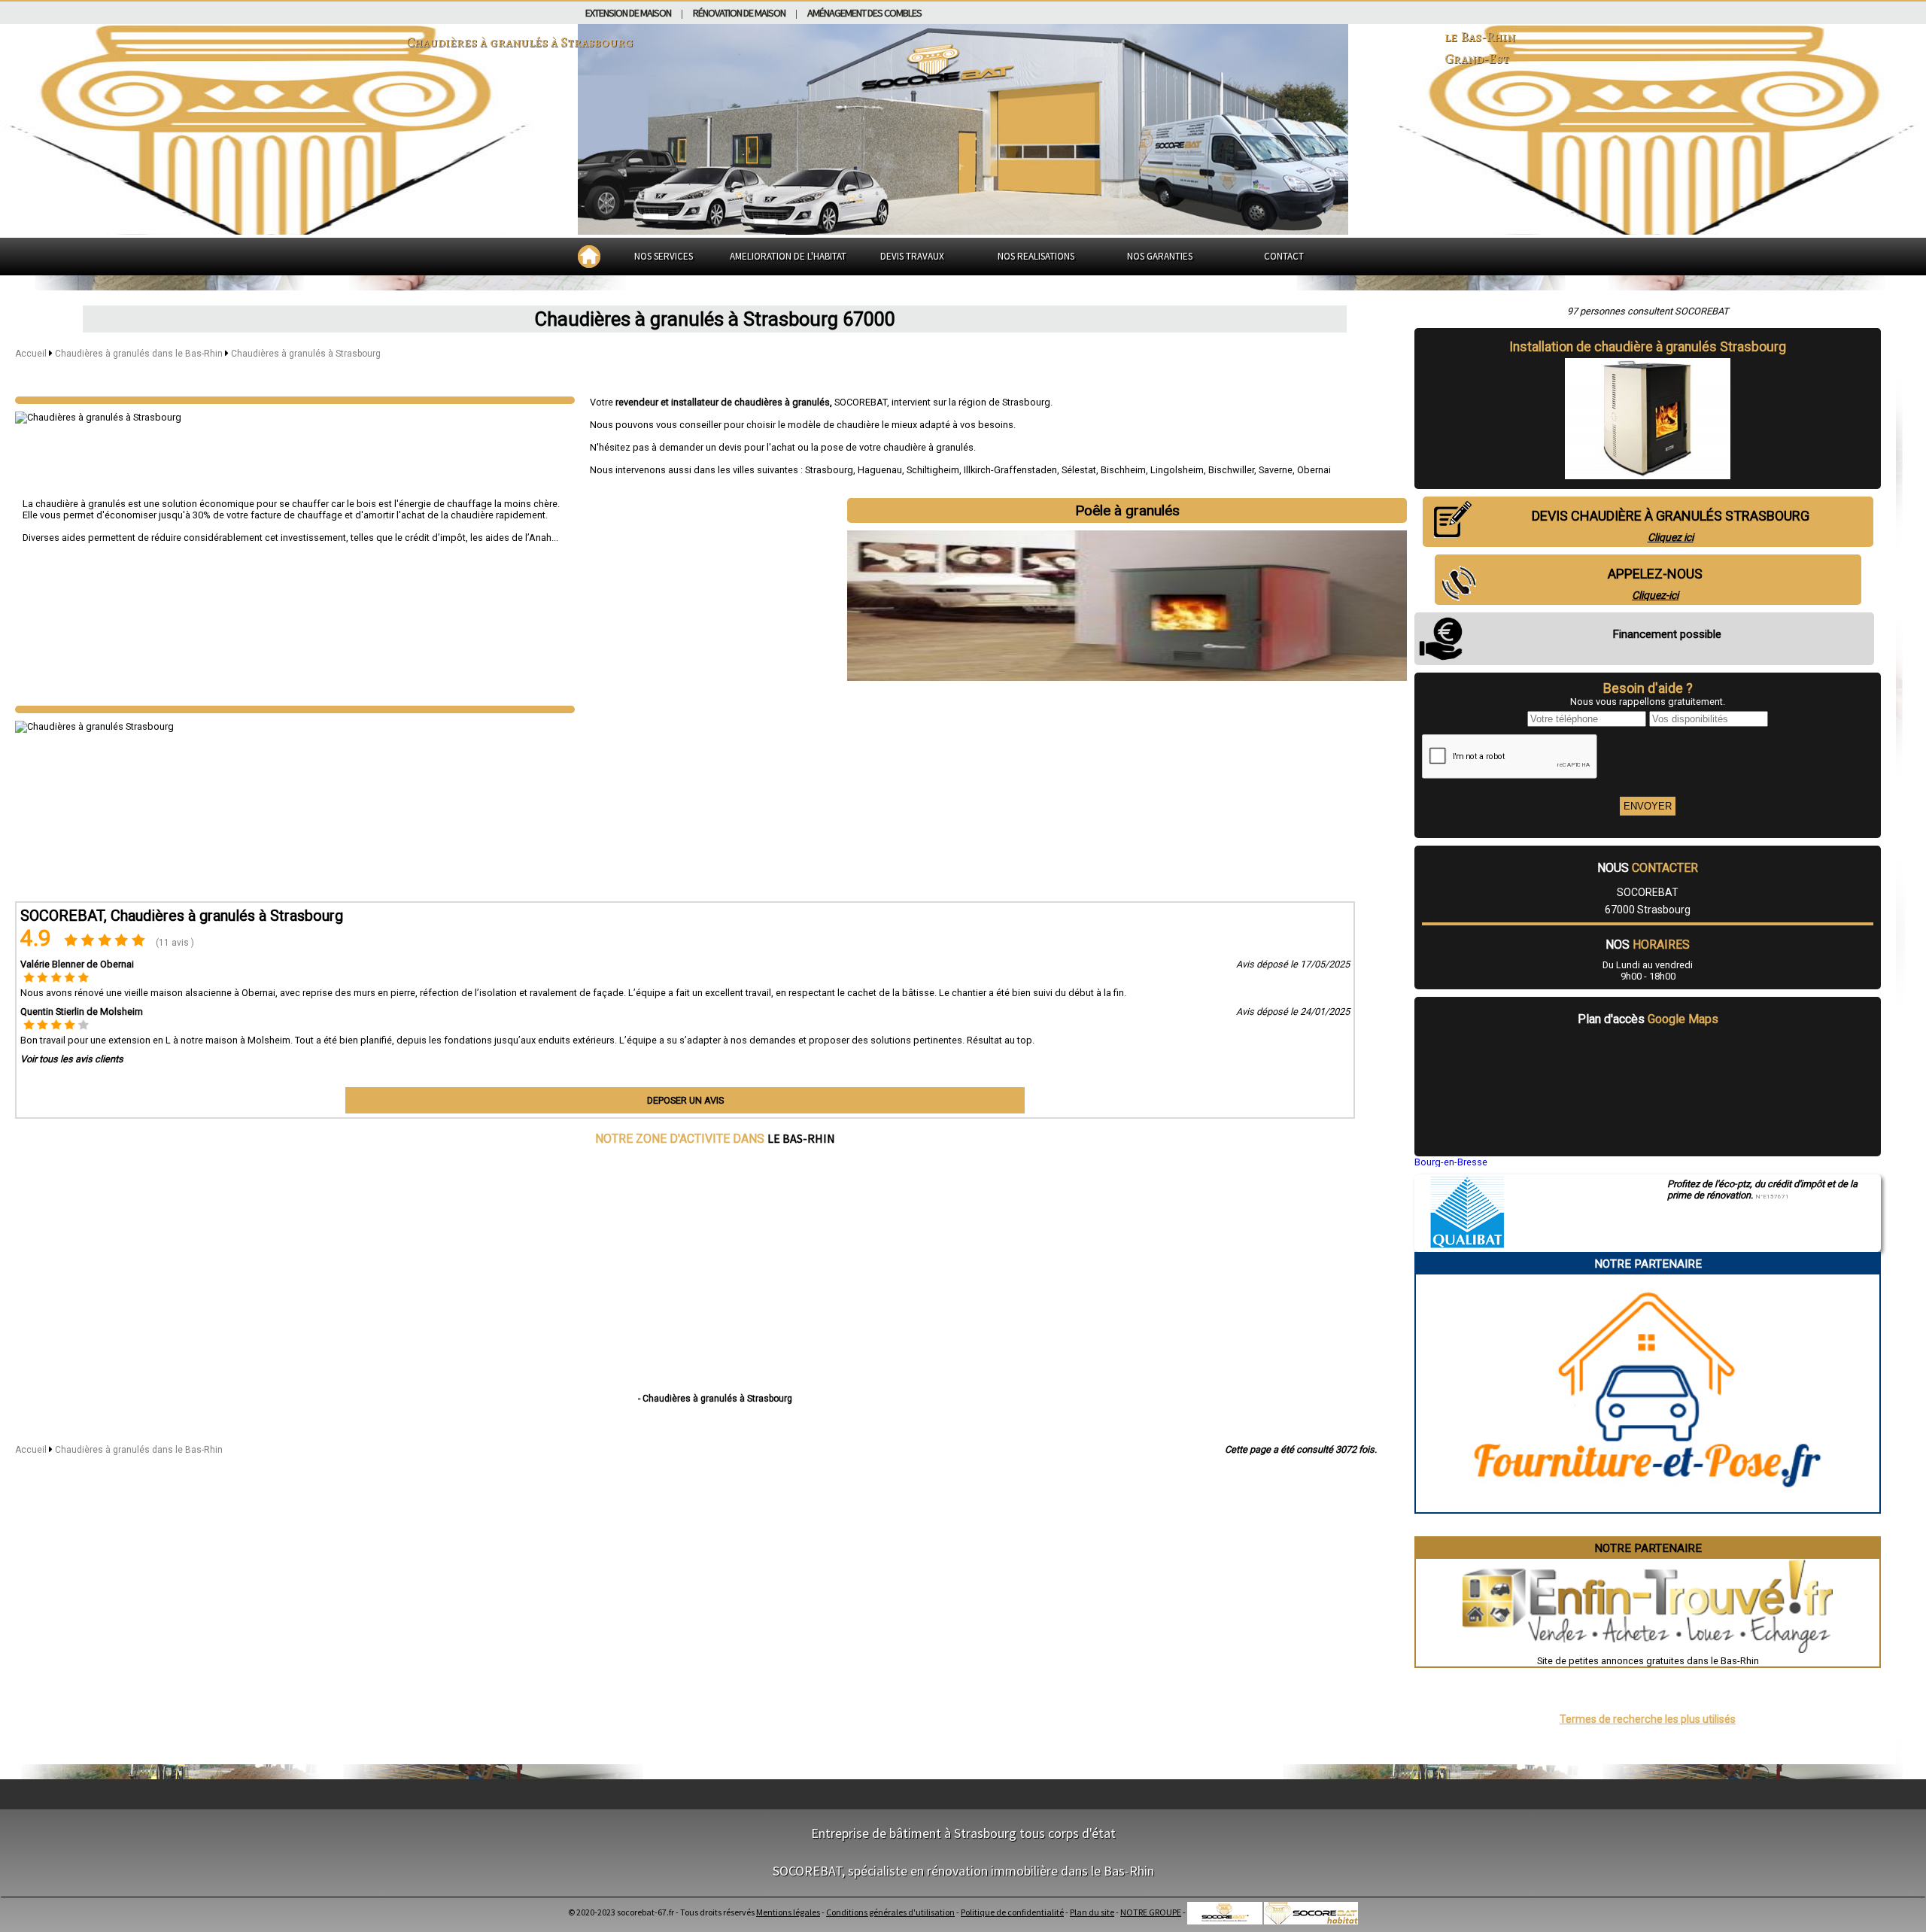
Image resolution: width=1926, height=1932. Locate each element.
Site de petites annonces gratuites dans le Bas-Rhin (1648, 1661)
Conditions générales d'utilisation (890, 1912)
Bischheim (1123, 470)
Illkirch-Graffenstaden (1010, 470)
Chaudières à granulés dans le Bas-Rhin (140, 354)
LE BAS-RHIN (801, 1138)
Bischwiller (1231, 470)
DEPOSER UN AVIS (685, 1100)
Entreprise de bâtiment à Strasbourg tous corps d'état (963, 1833)
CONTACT (1284, 256)
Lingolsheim (1177, 470)
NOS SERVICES (664, 256)
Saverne (1276, 470)
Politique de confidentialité (1012, 1912)
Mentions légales (788, 1912)
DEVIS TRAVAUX (912, 256)
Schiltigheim (933, 470)
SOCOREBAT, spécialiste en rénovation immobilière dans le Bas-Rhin (963, 1871)
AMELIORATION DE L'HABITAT (788, 256)
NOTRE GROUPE (1151, 1912)
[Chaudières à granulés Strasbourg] (295, 400)
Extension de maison (628, 13)
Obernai (1314, 470)
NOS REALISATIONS (1036, 256)
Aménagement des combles (864, 13)
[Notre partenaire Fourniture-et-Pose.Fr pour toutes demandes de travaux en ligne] (1648, 1507)
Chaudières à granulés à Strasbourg (306, 354)
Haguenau (880, 470)
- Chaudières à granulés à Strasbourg (715, 1399)
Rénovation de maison (739, 13)
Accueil (31, 354)
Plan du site (1092, 1912)
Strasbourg (829, 470)
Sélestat (1079, 470)
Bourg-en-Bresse (1451, 1162)
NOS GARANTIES (1160, 256)
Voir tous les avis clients (72, 1059)
